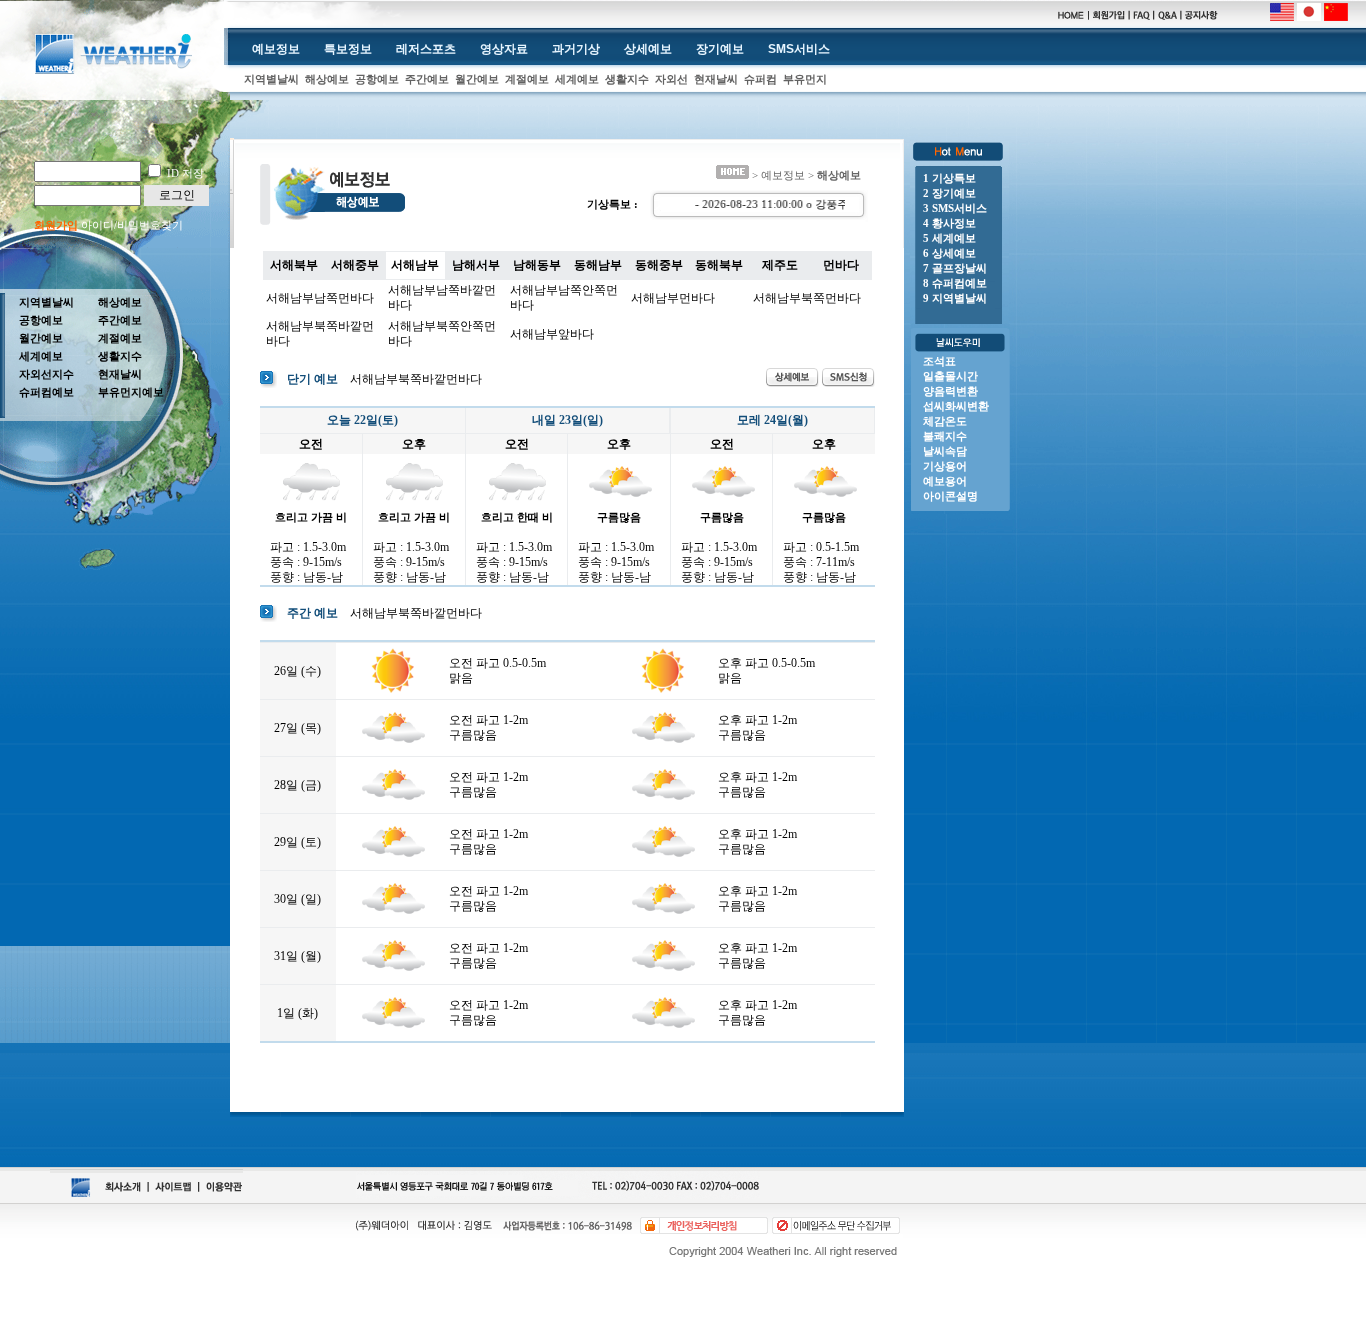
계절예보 (527, 79)
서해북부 (294, 265)
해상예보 (327, 79)
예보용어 (945, 481)
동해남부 (598, 265)
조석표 (939, 361)
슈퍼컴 (760, 79)
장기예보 (720, 49)
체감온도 (945, 421)
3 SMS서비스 (955, 208)
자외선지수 (46, 374)
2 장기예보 (949, 193)
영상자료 (504, 49)
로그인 (177, 195)
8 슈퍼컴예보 (955, 283)
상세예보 (648, 49)
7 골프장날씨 (955, 268)
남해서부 (476, 265)
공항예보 (377, 79)
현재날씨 (716, 79)
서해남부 (415, 265)
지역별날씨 (271, 79)
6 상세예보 (949, 253)
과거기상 (576, 49)
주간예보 (427, 79)
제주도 (780, 265)
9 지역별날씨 (955, 298)
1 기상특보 (949, 178)
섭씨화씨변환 (956, 406)
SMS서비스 (799, 49)
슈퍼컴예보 (46, 392)
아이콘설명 (950, 496)
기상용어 (945, 466)
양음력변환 (950, 391)
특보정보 (348, 49)
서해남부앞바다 (552, 334)
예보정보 (276, 49)
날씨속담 (945, 451)
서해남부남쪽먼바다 (320, 298)
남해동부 (537, 265)
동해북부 (719, 265)
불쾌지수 (945, 436)
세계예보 (577, 79)
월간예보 (477, 79)
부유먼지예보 (131, 392)
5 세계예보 (949, 238)
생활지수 (627, 79)
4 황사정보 (949, 223)
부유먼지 (805, 79)
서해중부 (355, 265)
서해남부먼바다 (673, 298)
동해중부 (659, 265)
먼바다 (841, 265)
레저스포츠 (426, 49)
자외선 (671, 79)
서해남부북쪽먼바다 (807, 298)
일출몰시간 (950, 376)
